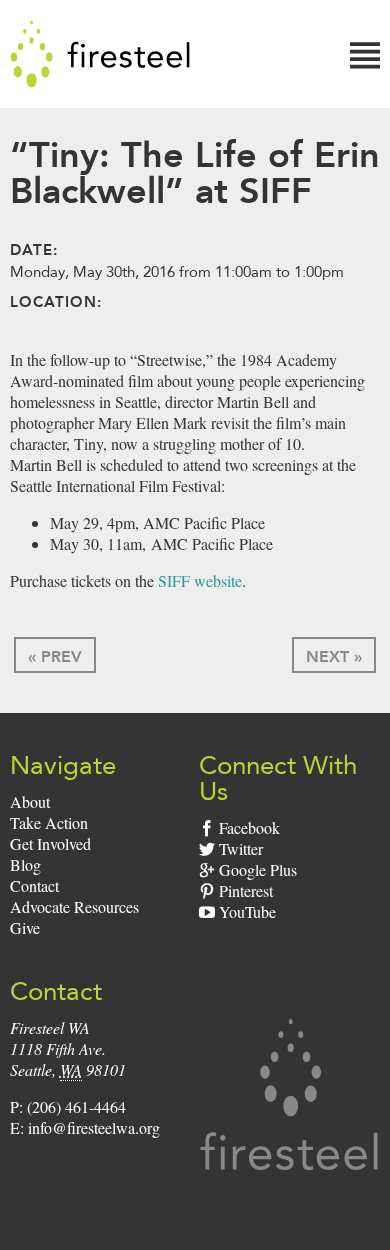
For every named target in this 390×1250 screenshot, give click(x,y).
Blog (25, 864)
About (30, 801)
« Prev (55, 656)
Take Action (49, 822)
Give (25, 927)
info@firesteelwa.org (94, 1127)
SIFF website (200, 580)
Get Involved (50, 843)
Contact (34, 885)
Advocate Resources (74, 906)
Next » (334, 656)
